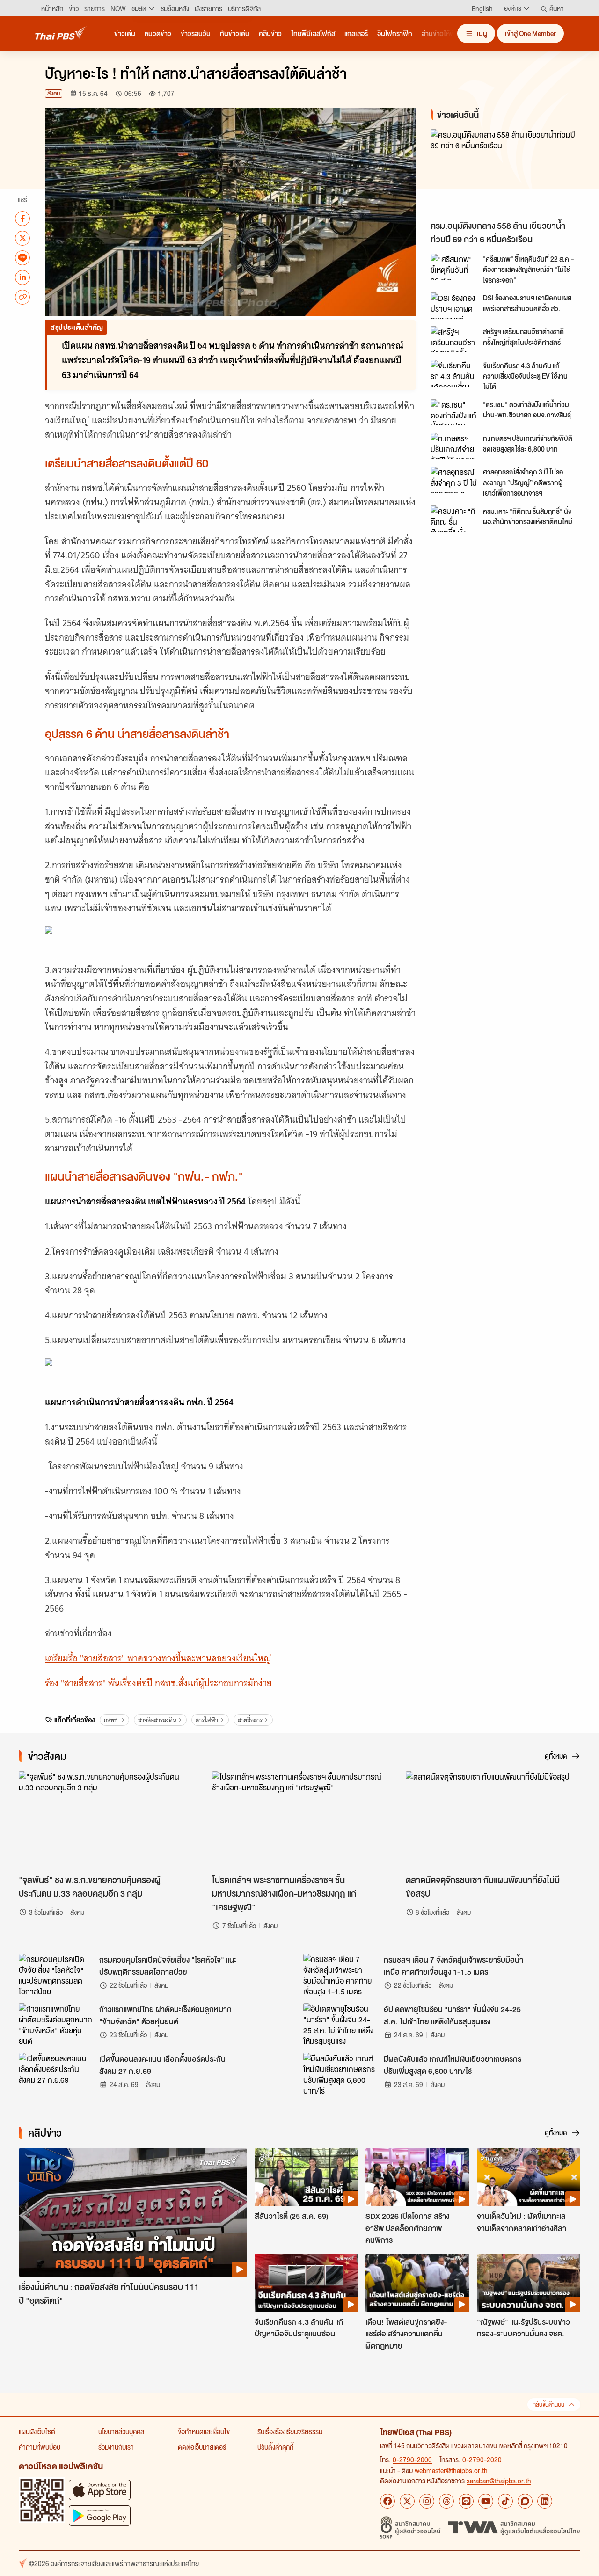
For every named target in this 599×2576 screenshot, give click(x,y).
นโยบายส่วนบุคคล (121, 2431)
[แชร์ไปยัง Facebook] (22, 218)
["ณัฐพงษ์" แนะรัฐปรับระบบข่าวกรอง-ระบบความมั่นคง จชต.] (529, 2283)
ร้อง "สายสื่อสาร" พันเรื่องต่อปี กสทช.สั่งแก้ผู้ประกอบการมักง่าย (158, 1683)
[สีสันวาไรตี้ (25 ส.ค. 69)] (306, 2177)
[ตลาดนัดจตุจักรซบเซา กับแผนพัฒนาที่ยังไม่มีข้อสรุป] (493, 1820)
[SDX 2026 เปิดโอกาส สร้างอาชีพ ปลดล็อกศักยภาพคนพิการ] (417, 2177)
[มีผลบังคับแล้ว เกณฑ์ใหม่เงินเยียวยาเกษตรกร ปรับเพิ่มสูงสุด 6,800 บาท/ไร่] (341, 2074)
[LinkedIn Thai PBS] (545, 2501)
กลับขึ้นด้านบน (548, 2405)
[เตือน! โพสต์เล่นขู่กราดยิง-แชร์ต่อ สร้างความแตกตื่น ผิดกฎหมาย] (417, 2283)
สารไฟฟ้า (207, 1720)
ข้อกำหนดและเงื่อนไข (204, 2431)
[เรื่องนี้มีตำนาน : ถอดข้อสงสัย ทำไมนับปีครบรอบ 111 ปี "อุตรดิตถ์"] (133, 2213)
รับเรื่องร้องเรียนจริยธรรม (290, 2431)
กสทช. (111, 1720)
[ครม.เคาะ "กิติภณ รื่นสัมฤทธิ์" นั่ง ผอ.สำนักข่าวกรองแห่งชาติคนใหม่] (454, 518)
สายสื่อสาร (250, 1720)
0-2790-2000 (412, 2459)
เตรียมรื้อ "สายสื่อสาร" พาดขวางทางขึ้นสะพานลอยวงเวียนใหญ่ (158, 1658)
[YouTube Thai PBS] (486, 2501)
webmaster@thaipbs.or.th (451, 2470)
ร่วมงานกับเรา (116, 2447)
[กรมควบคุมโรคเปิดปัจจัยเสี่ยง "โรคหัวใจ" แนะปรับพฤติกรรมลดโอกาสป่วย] (56, 1975)
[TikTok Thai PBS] (505, 2501)
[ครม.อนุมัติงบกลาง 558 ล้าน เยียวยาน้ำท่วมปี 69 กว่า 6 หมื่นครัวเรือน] (507, 172)
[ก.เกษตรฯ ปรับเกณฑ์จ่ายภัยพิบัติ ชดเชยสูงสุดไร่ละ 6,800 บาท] (454, 446)
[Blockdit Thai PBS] (525, 2501)
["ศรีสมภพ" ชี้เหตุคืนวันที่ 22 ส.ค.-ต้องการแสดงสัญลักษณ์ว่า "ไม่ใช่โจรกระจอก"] (454, 267)
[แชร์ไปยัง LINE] (22, 257)
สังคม (54, 93)
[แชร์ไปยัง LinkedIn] (22, 277)
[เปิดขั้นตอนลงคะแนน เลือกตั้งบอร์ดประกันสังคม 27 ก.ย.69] (56, 2074)
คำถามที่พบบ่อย (40, 2447)
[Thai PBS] (61, 33)
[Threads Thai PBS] (446, 2501)
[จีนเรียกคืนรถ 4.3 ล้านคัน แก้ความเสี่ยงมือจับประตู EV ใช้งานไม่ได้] (454, 373)
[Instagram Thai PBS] (427, 2501)
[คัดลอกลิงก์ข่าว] (22, 297)
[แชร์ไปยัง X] (22, 238)
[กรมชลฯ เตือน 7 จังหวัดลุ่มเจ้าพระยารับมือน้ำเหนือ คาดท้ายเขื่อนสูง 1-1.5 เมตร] (341, 1975)
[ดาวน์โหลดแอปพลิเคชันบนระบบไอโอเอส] (100, 2490)
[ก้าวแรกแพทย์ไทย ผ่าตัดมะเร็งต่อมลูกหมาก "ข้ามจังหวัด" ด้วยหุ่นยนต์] (56, 2024)
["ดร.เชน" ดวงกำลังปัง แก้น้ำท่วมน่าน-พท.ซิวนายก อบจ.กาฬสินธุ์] (454, 412)
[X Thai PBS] (407, 2501)
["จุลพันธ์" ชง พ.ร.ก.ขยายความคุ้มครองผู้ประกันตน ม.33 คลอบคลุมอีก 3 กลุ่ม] (106, 1820)
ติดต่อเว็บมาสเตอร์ (202, 2447)
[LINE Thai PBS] (466, 2501)
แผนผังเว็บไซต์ (37, 2431)
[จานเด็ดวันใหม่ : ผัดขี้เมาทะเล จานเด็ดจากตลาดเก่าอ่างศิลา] (529, 2177)
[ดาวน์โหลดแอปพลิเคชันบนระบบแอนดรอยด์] (100, 2515)
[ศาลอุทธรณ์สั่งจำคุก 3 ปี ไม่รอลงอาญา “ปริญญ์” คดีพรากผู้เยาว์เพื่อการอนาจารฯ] (454, 480)
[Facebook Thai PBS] (387, 2501)
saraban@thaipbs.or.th (499, 2481)
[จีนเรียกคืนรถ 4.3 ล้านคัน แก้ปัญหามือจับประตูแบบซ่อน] (306, 2283)
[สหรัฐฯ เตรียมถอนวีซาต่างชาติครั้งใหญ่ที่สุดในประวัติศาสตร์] (454, 339)
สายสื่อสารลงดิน (157, 1720)
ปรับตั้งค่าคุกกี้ (275, 2447)
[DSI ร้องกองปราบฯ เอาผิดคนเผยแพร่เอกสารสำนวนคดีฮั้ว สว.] (454, 306)
